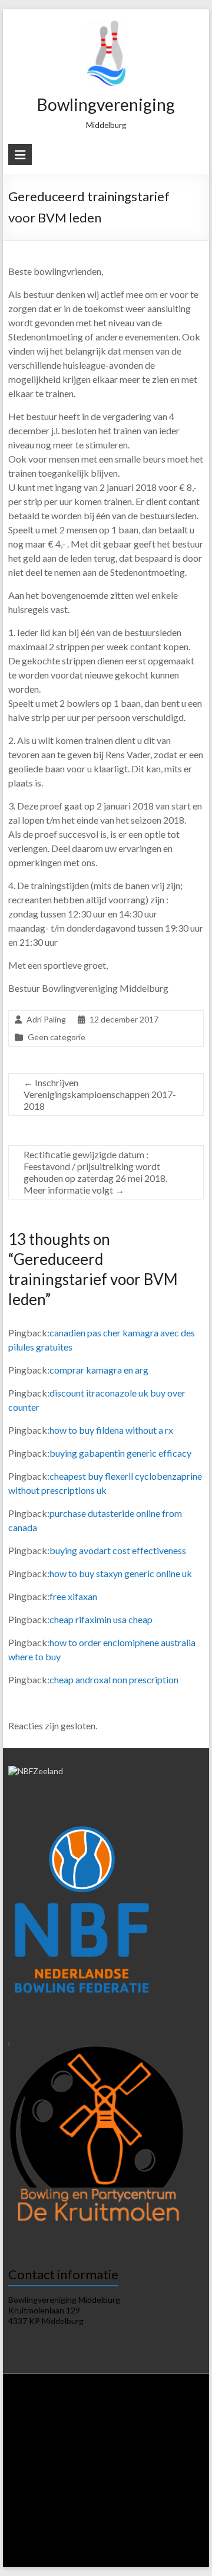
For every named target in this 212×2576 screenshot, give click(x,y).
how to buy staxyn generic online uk (121, 1573)
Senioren (139, 2500)
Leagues (79, 2432)
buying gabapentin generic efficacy (120, 1453)
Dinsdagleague (113, 2444)
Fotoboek (180, 2544)
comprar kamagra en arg (99, 1370)
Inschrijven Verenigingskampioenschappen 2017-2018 (100, 1094)
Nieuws (61, 2410)
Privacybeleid (37, 2432)
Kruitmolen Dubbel (55, 2488)
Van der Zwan (168, 2477)
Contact (122, 2556)
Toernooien (42, 2477)
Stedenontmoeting (131, 2511)
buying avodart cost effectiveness (118, 1550)
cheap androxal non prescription (114, 1679)
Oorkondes (80, 2522)
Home (31, 2410)
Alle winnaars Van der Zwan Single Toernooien (123, 2533)
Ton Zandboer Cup (65, 2511)
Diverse (181, 2511)
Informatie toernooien (104, 2477)
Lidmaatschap (52, 2421)
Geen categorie (57, 1037)
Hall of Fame (34, 2522)
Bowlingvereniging (106, 104)
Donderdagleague (45, 2455)
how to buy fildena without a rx (111, 1430)
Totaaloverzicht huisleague (123, 2455)
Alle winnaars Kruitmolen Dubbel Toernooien (87, 2544)
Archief (90, 2556)
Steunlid (94, 2421)
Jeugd (170, 2500)
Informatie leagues (130, 2432)
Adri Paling (46, 1019)
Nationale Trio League (110, 2466)
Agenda (127, 2421)
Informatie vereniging (157, 2410)
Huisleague (64, 2444)
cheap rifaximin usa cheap (101, 1619)
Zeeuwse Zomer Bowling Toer (140, 2488)
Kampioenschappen (44, 2500)
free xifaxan (73, 1596)
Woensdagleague (171, 2444)
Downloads (164, 2421)
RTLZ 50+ (167, 2466)
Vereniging (98, 2410)
